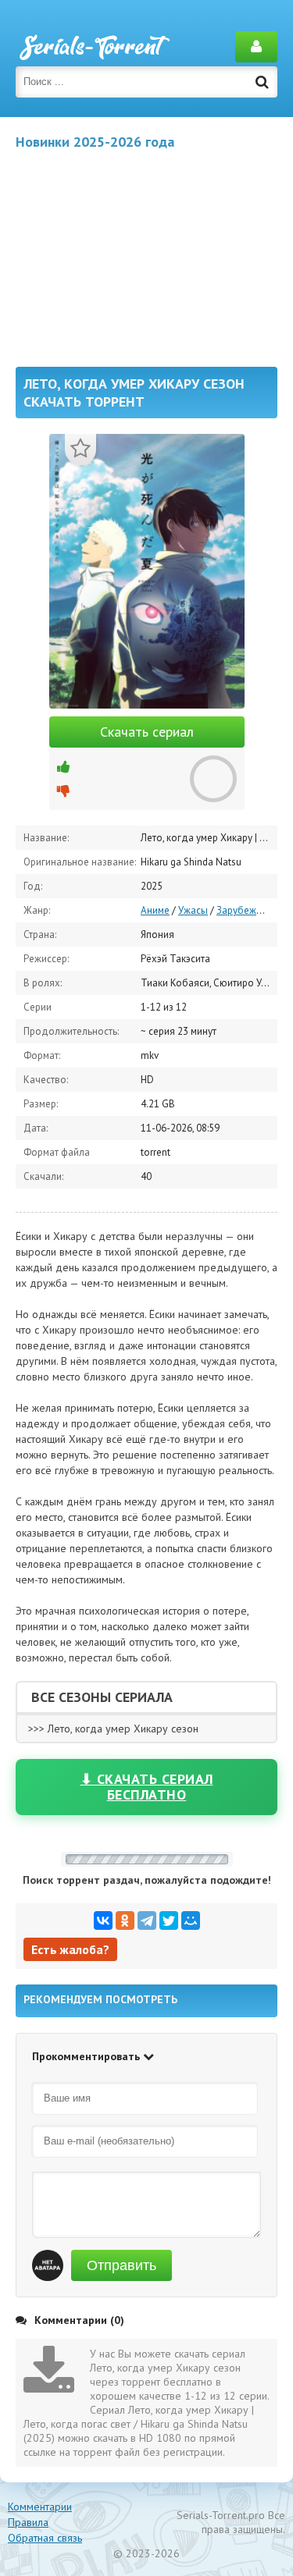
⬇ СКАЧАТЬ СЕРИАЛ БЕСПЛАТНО (147, 1787)
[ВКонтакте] (103, 1920)
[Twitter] (169, 1920)
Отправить (121, 2265)
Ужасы (193, 910)
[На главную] (94, 47)
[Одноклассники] (125, 1920)
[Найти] (262, 82)
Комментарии (40, 2507)
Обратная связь (45, 2538)
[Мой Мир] (191, 1920)
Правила (28, 2522)
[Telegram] (147, 1920)
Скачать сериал (147, 732)
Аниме (155, 910)
